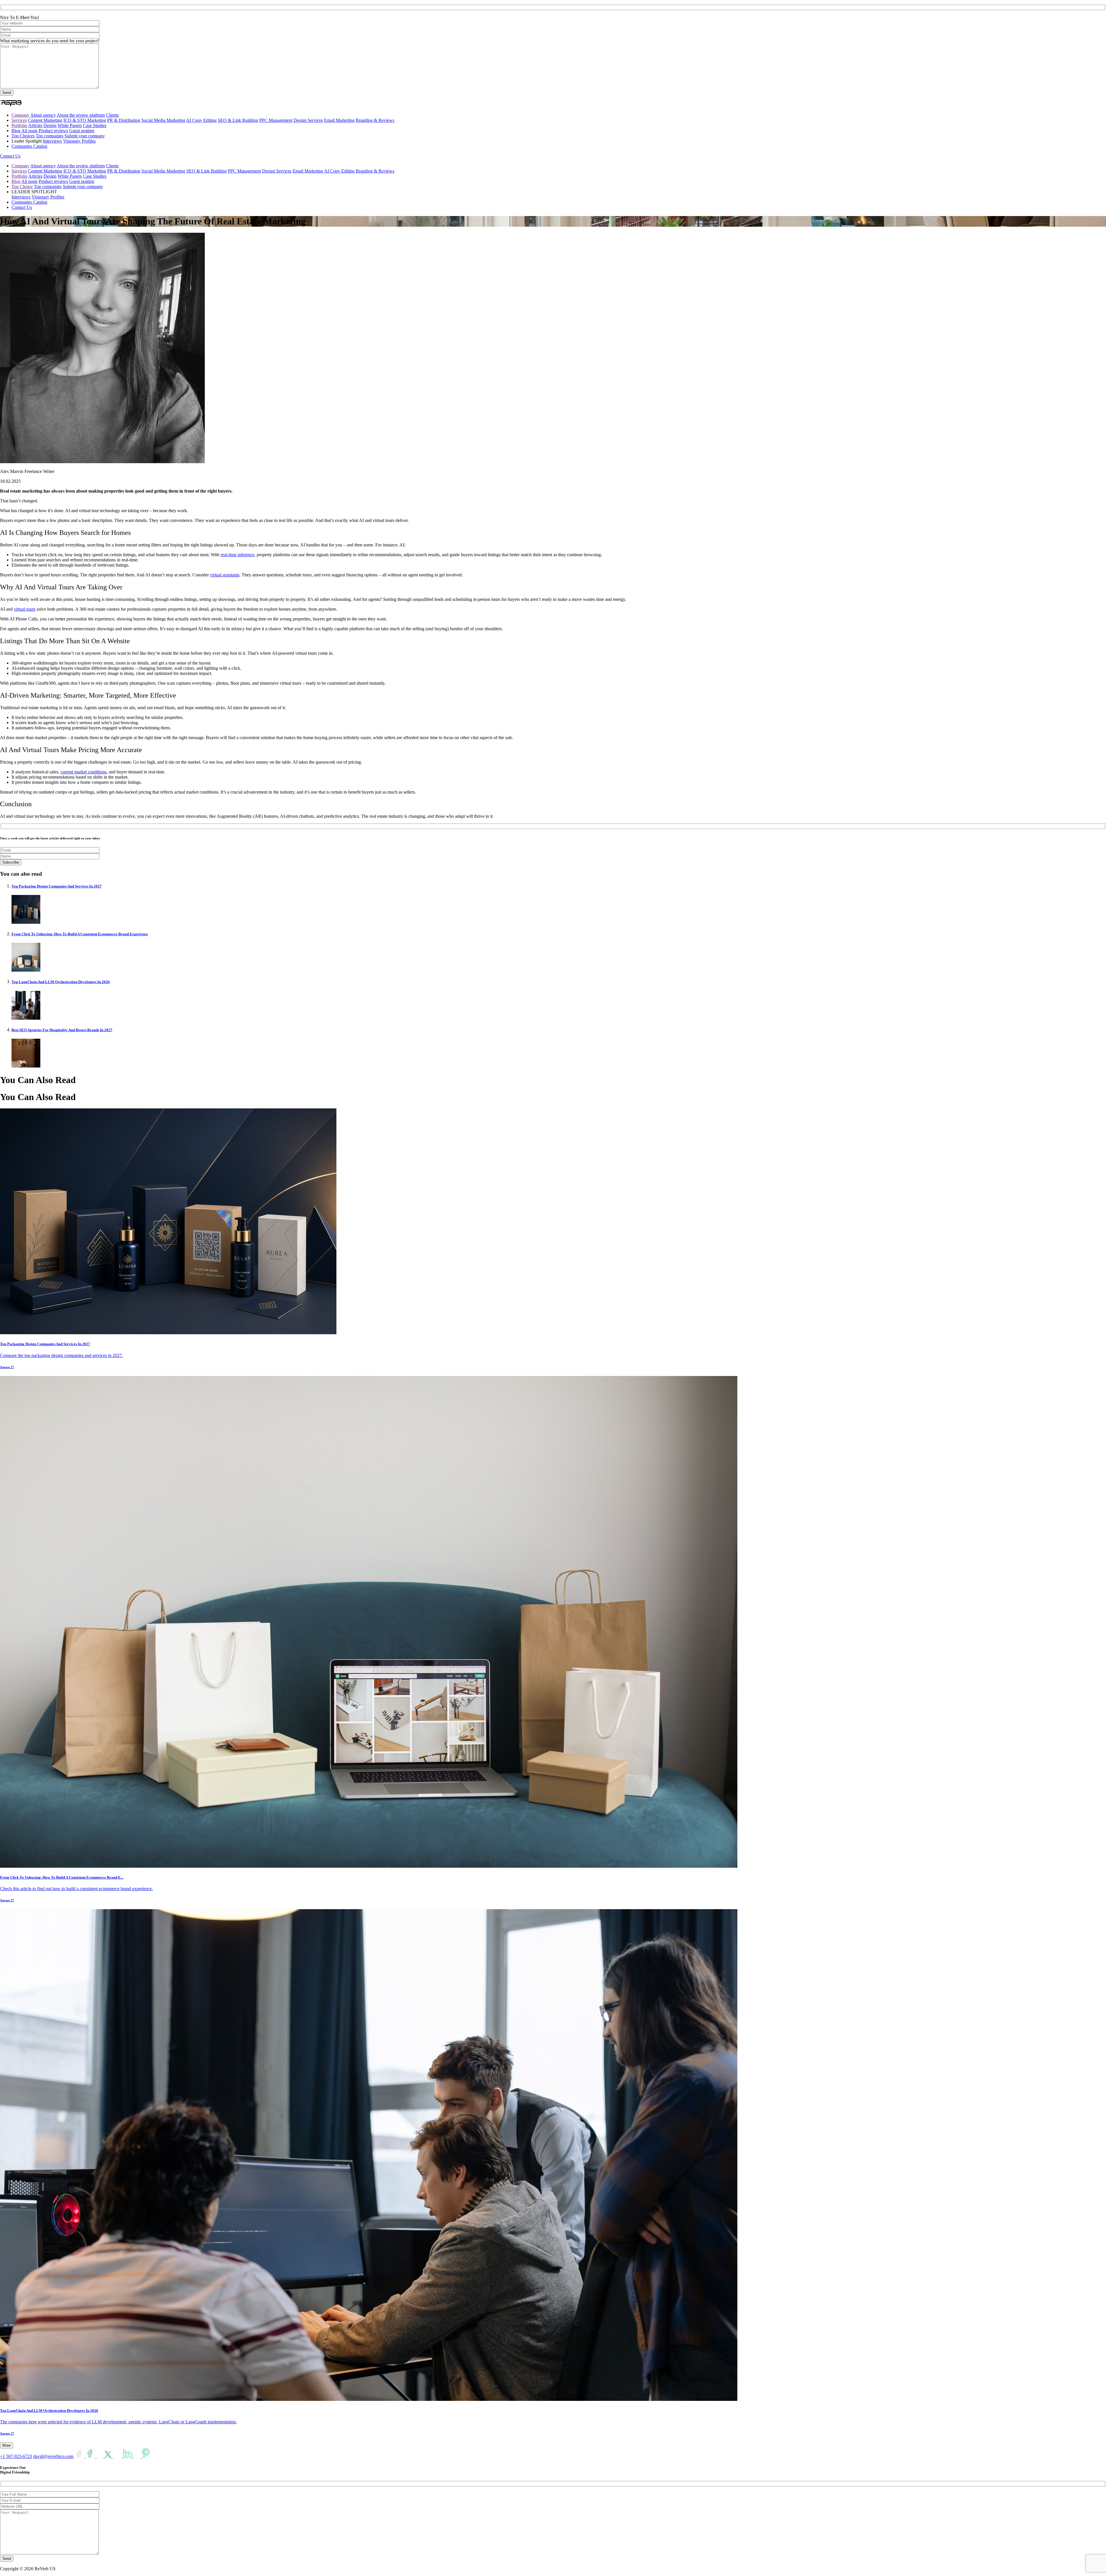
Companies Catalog (29, 146)
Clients (112, 115)
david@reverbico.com (53, 2456)
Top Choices (23, 136)
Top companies (50, 136)
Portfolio (19, 125)
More (6, 2445)
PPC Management (276, 120)
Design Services (308, 120)
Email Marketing (339, 120)
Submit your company (85, 136)
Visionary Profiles (79, 141)
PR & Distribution (124, 120)
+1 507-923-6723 (16, 2456)
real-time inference (237, 555)
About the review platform (81, 115)
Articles (35, 125)
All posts (29, 131)
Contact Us (10, 156)
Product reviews (53, 131)
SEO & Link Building (238, 120)
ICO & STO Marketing (85, 120)
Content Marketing (45, 120)
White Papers (70, 125)
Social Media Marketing (163, 120)
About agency (43, 115)
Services (19, 120)
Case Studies (95, 125)
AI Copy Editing (201, 120)
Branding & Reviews (375, 120)
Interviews (52, 141)
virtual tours (25, 609)
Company (20, 115)
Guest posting (82, 131)
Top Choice (22, 187)
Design (50, 125)
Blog (16, 131)
